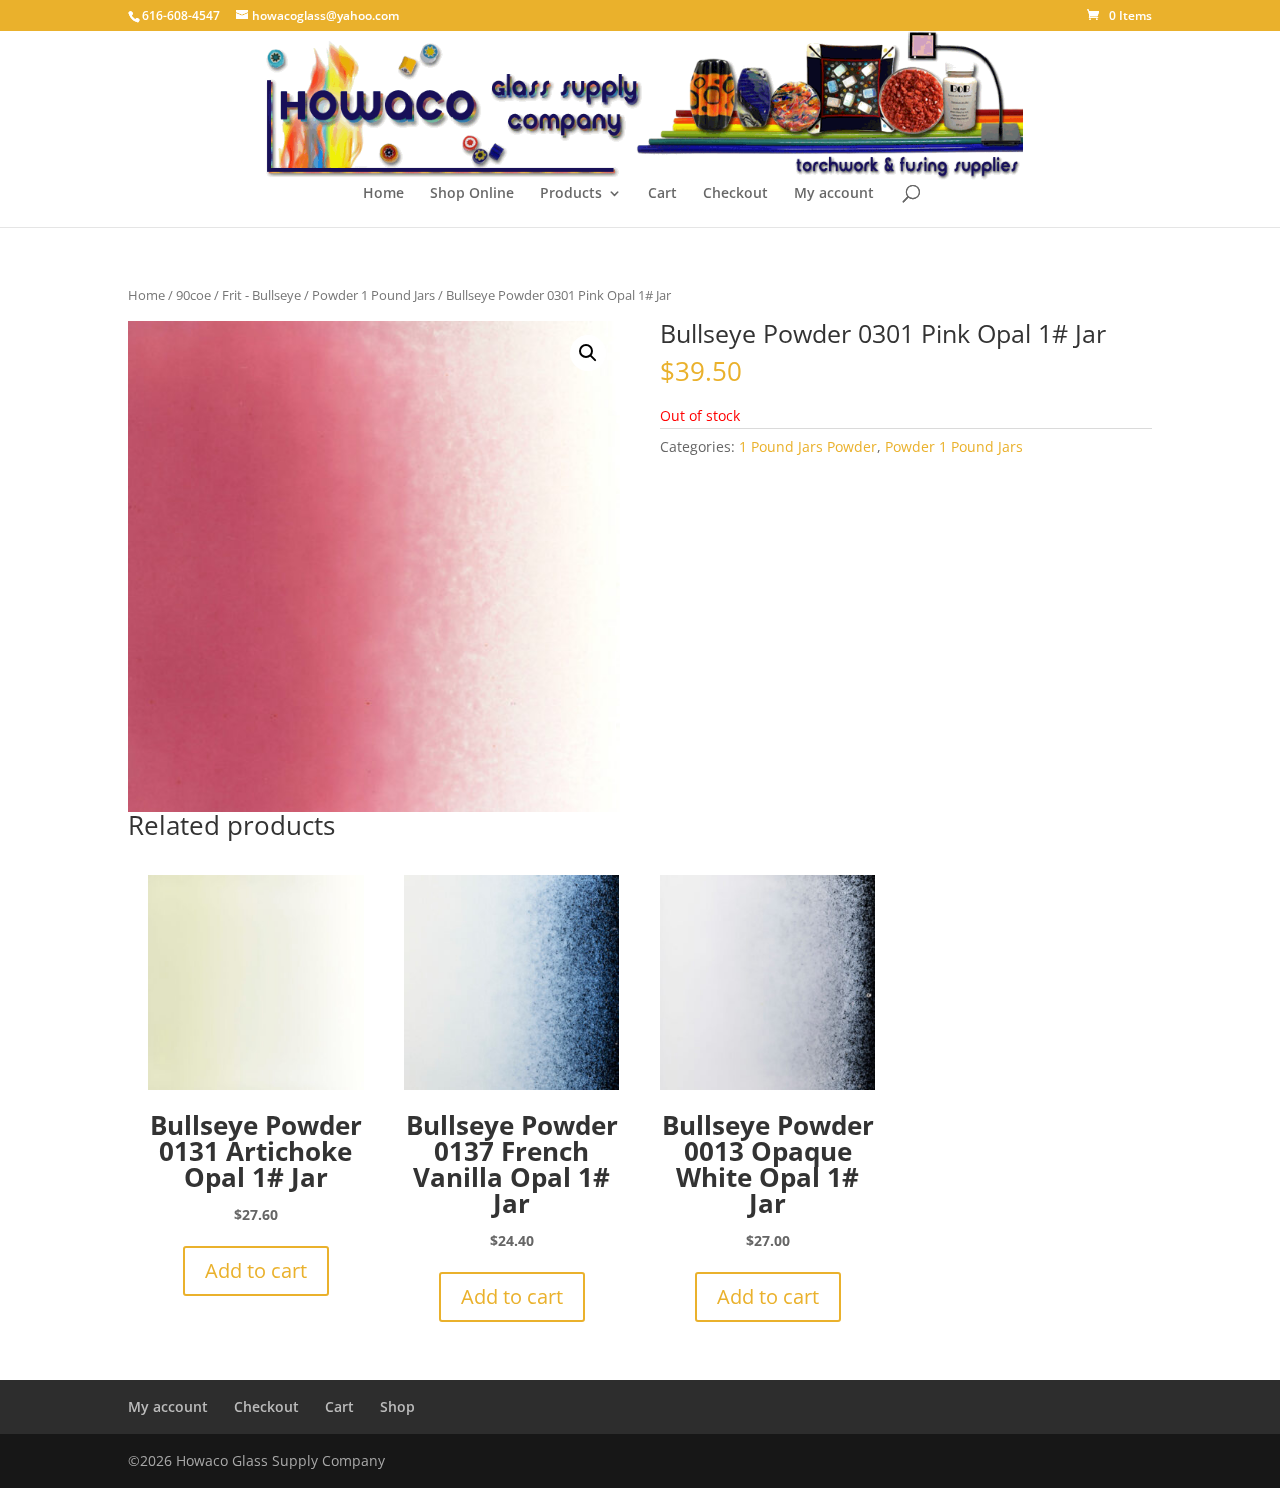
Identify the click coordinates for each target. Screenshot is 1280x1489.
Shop (397, 1406)
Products (571, 194)
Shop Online (472, 194)
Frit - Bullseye (261, 295)
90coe (193, 295)
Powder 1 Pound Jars (373, 295)
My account (834, 194)
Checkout (735, 194)
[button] (588, 353)
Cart (662, 194)
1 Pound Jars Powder (808, 446)
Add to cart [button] (256, 1270)
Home (383, 194)
